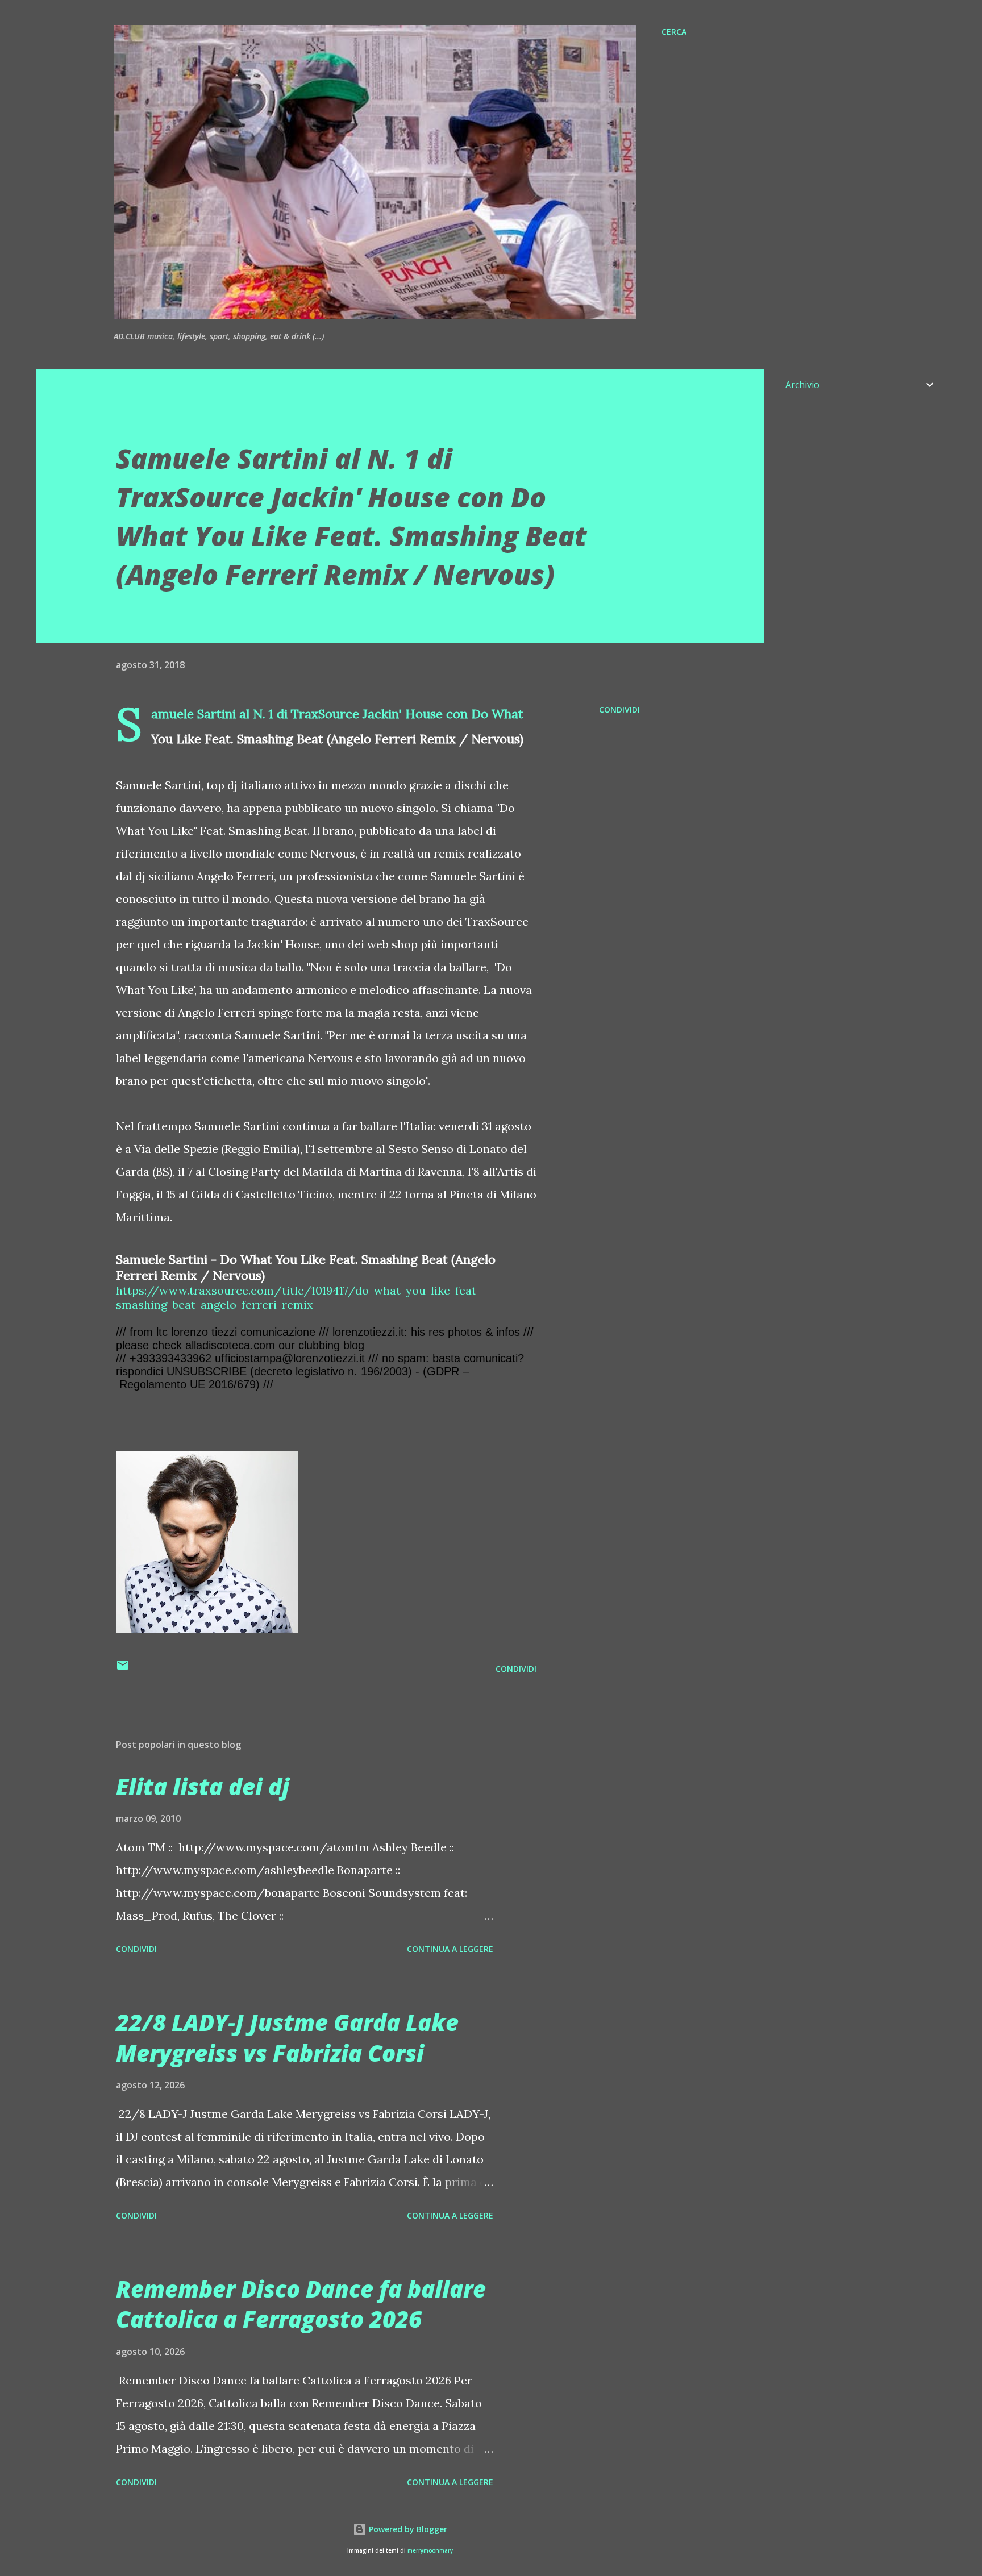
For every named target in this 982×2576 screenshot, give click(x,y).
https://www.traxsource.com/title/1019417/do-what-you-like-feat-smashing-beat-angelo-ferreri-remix (299, 1297)
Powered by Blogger (407, 2529)
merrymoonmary (430, 2551)
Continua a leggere (450, 1949)
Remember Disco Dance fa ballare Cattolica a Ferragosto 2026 (301, 2304)
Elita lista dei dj (203, 1786)
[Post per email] (123, 1669)
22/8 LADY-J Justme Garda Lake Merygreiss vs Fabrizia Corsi (287, 2037)
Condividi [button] (619, 709)
